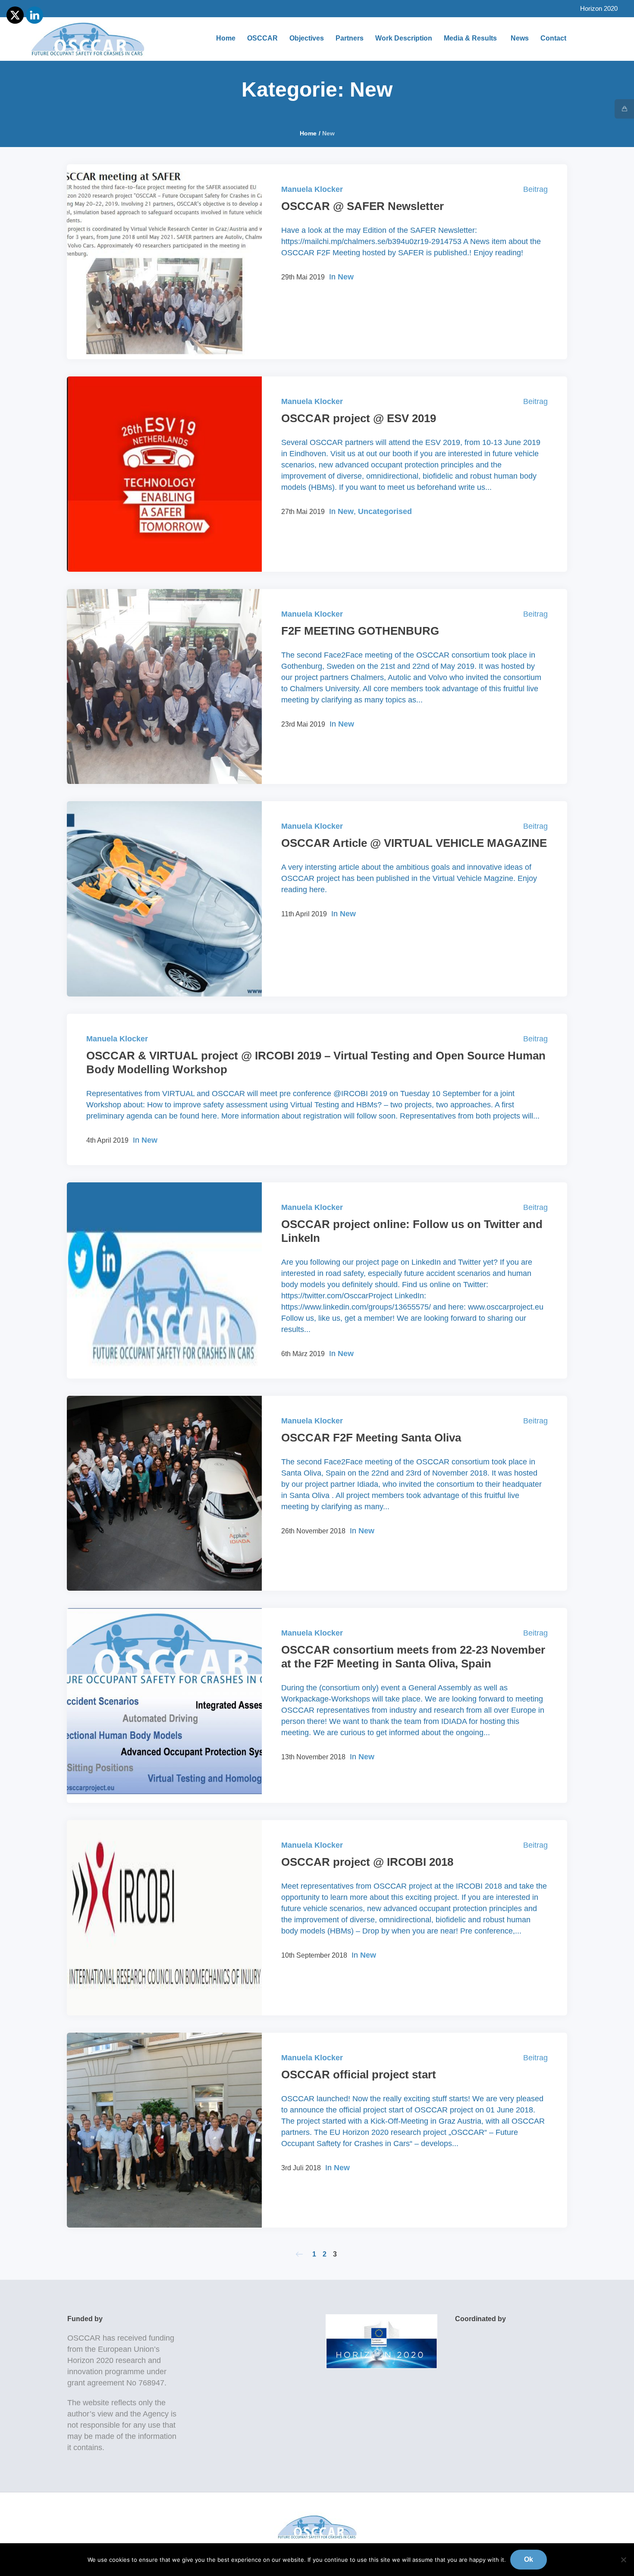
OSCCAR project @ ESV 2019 (359, 418)
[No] (623, 2560)
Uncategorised (385, 511)
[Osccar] (317, 2527)
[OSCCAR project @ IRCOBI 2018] (164, 1918)
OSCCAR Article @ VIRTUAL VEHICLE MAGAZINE (414, 843)
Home (308, 133)
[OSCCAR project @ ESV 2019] (164, 474)
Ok (529, 2559)
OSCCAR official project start (359, 2075)
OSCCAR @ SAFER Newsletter (363, 206)
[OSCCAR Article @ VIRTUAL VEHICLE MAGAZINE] (164, 899)
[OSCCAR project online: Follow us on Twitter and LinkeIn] (164, 1280)
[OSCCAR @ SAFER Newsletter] (164, 262)
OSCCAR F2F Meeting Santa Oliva (371, 1438)
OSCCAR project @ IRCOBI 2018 (367, 1862)
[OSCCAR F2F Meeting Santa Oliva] (164, 1493)
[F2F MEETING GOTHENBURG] (164, 686)
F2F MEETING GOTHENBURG (360, 631)
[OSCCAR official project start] (164, 2130)
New (346, 277)
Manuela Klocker (312, 189)
